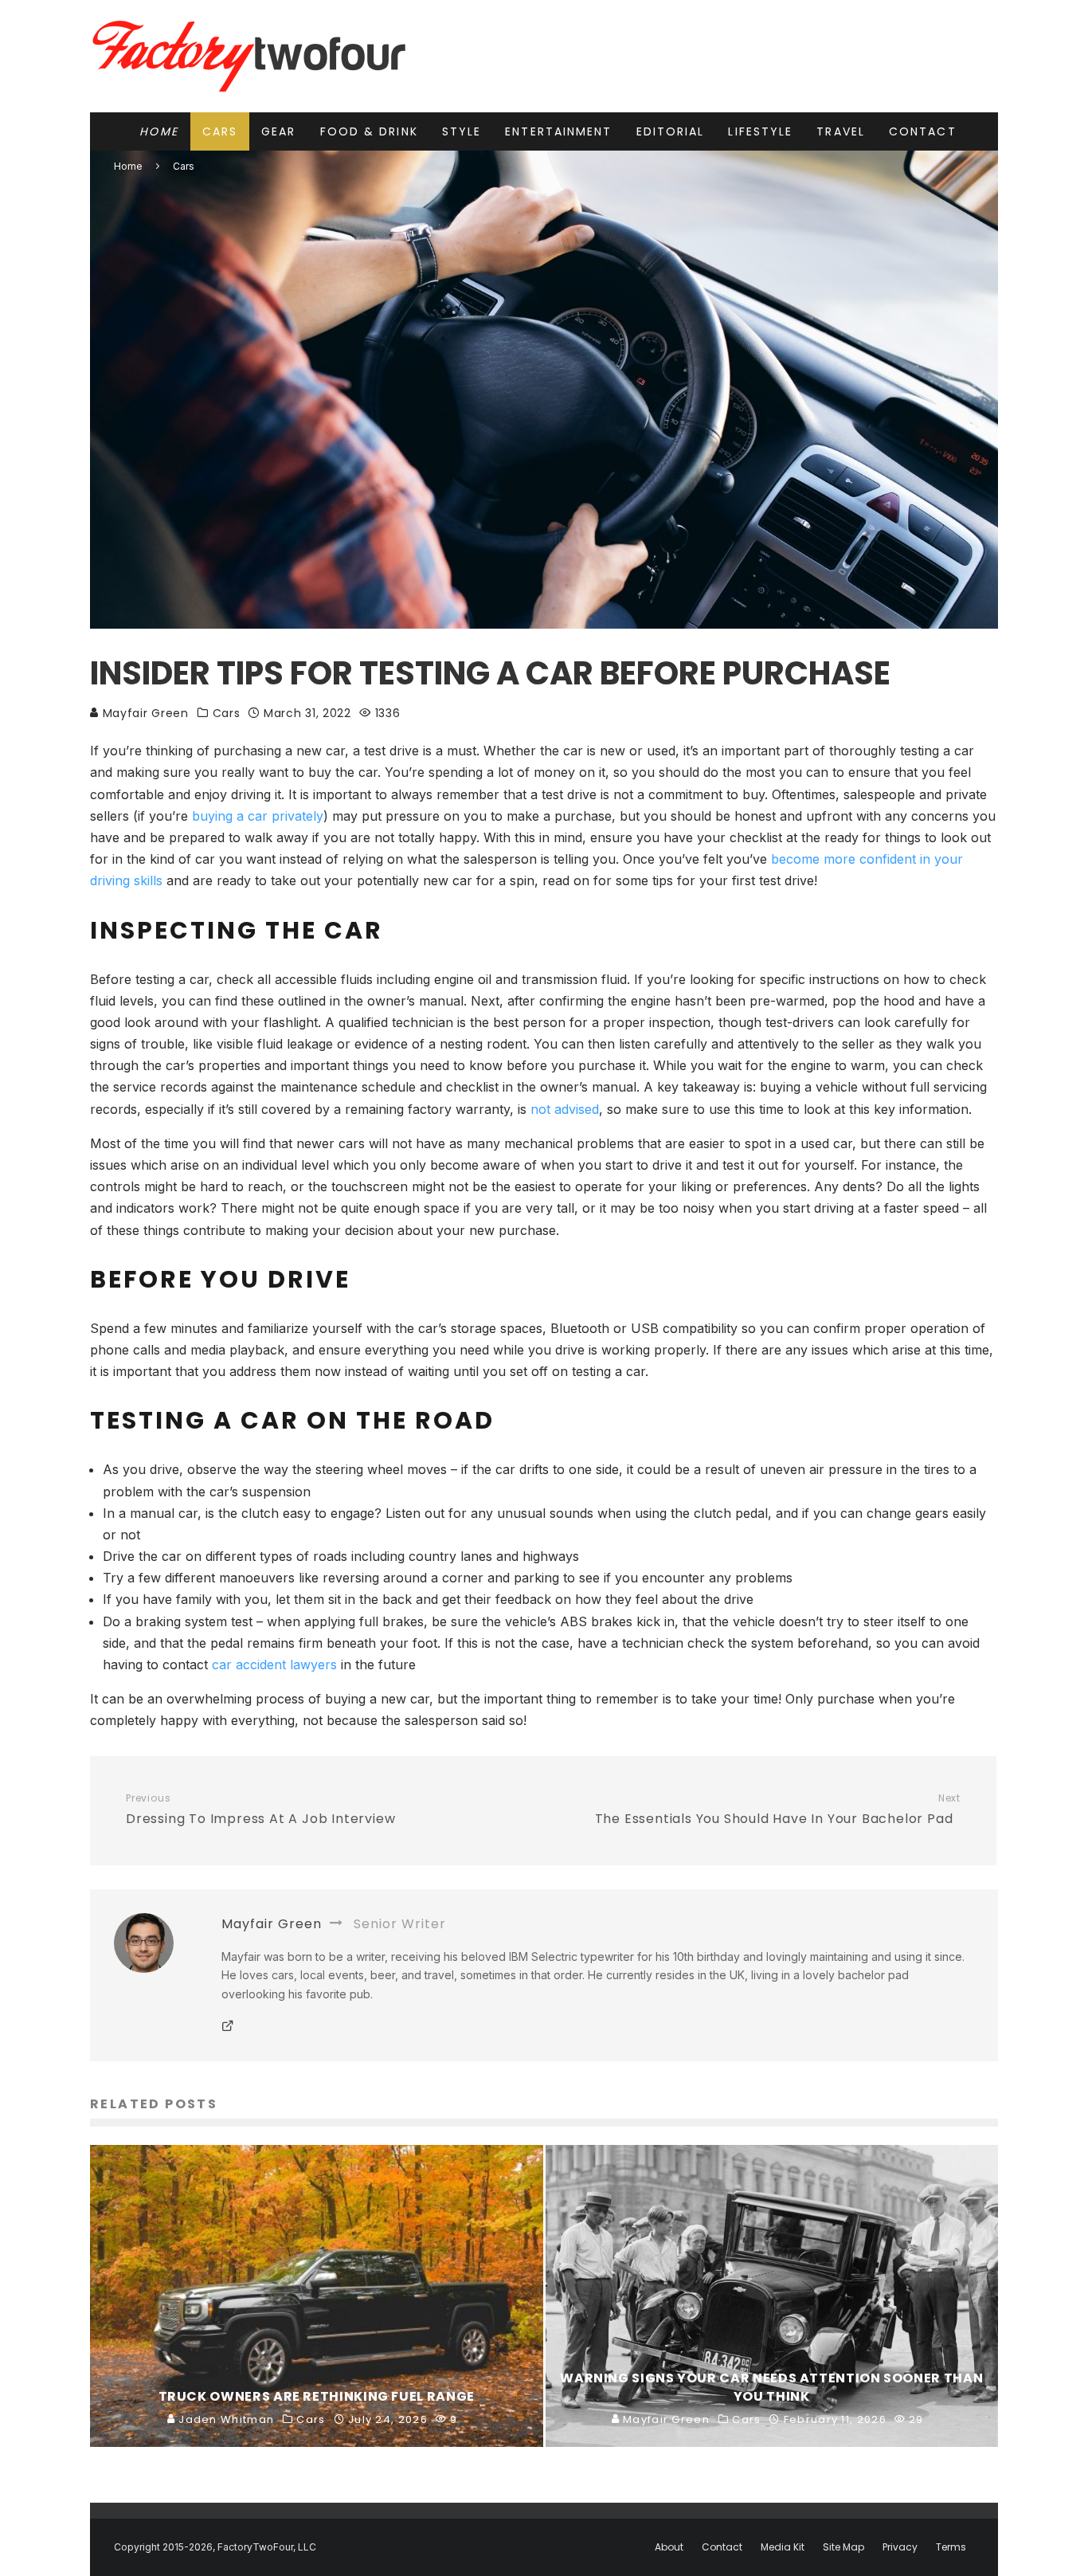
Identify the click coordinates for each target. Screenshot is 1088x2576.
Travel (841, 131)
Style (462, 131)
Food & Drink (369, 131)
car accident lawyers (274, 1664)
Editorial (671, 131)
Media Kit (783, 2547)
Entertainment (558, 131)
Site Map (843, 2547)
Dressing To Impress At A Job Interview (260, 1810)
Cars (220, 131)
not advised (565, 1109)
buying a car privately (258, 816)
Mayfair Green (144, 713)
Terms (951, 2547)
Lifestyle (760, 131)
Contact (923, 131)
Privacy (900, 2547)
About (669, 2547)
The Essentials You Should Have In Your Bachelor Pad (778, 1810)
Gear (278, 131)
